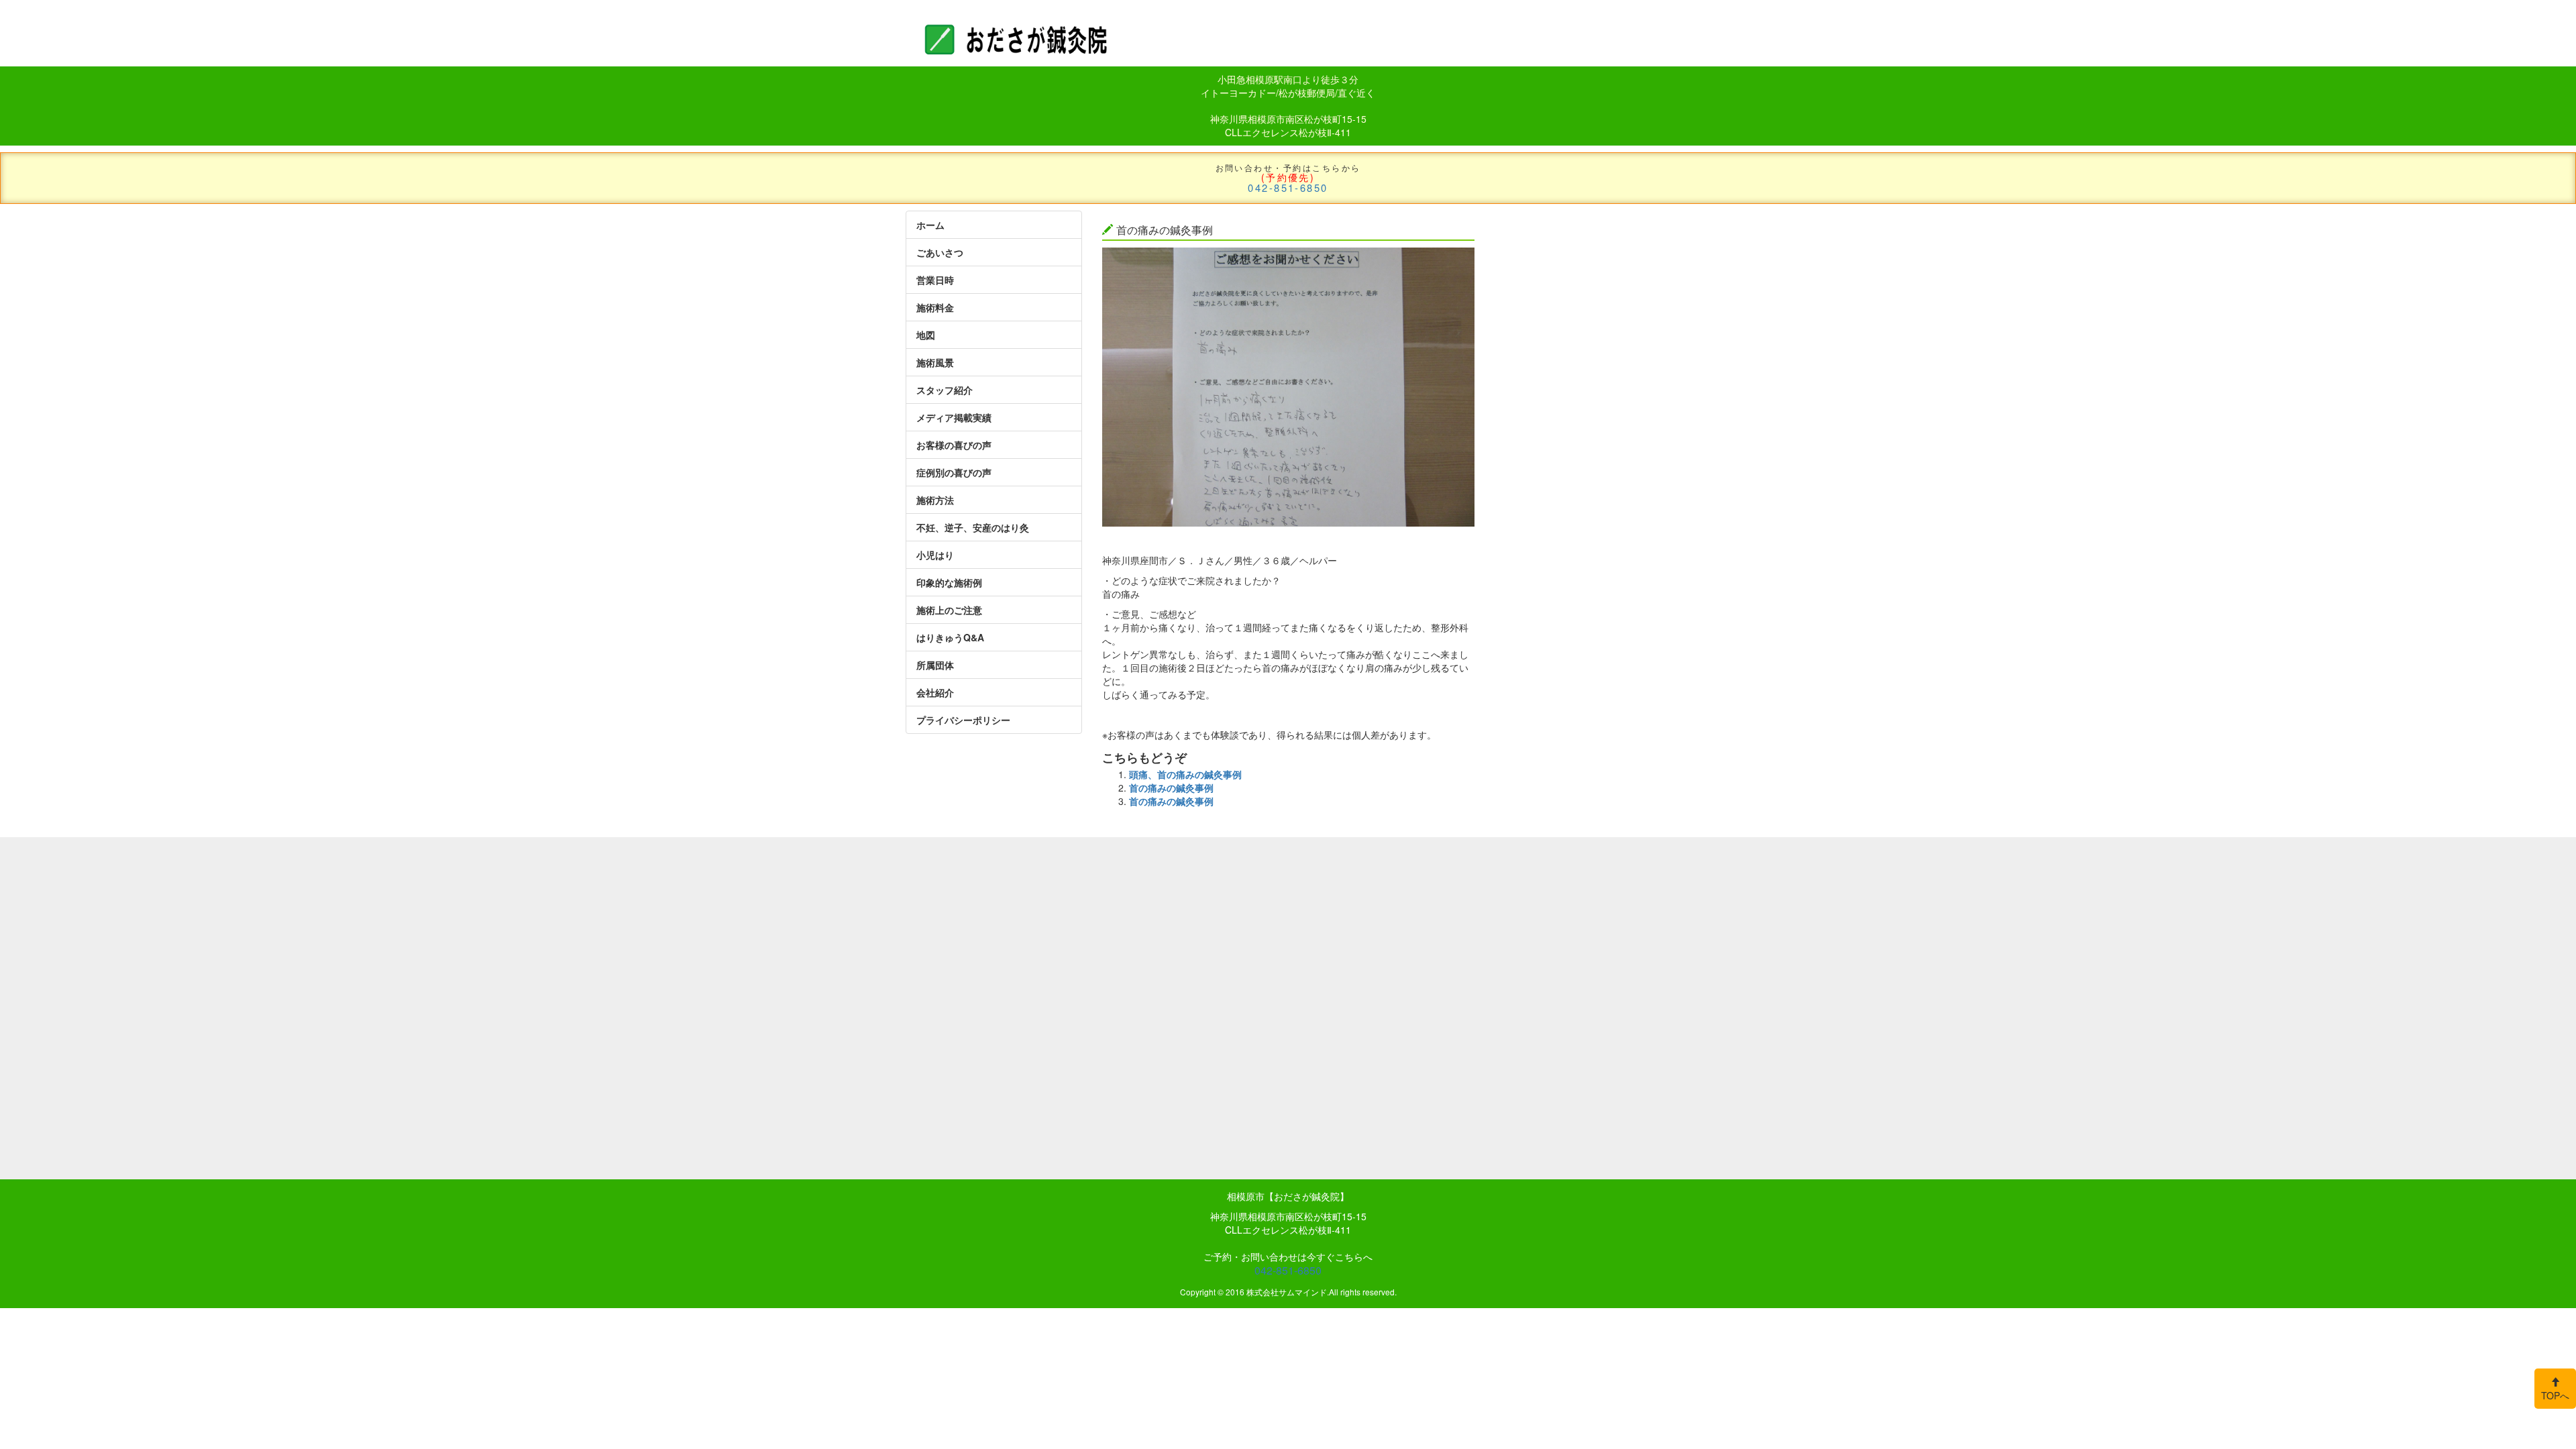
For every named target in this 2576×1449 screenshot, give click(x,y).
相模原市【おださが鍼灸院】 (1288, 1196)
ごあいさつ (940, 252)
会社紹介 (935, 692)
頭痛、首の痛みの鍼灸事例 (1185, 774)
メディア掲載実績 (954, 417)
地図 (926, 335)
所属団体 (935, 665)
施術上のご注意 (949, 610)
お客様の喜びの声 (954, 445)
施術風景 (935, 362)
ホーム (930, 225)
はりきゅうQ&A (950, 637)
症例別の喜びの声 (954, 472)
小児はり (935, 555)
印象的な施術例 (949, 582)
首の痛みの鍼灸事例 (1171, 788)
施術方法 (935, 500)
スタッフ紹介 (945, 390)
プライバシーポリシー (963, 720)
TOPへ (2555, 1395)
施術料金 (935, 307)
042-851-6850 (1288, 187)
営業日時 (935, 280)
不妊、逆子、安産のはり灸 (973, 527)
